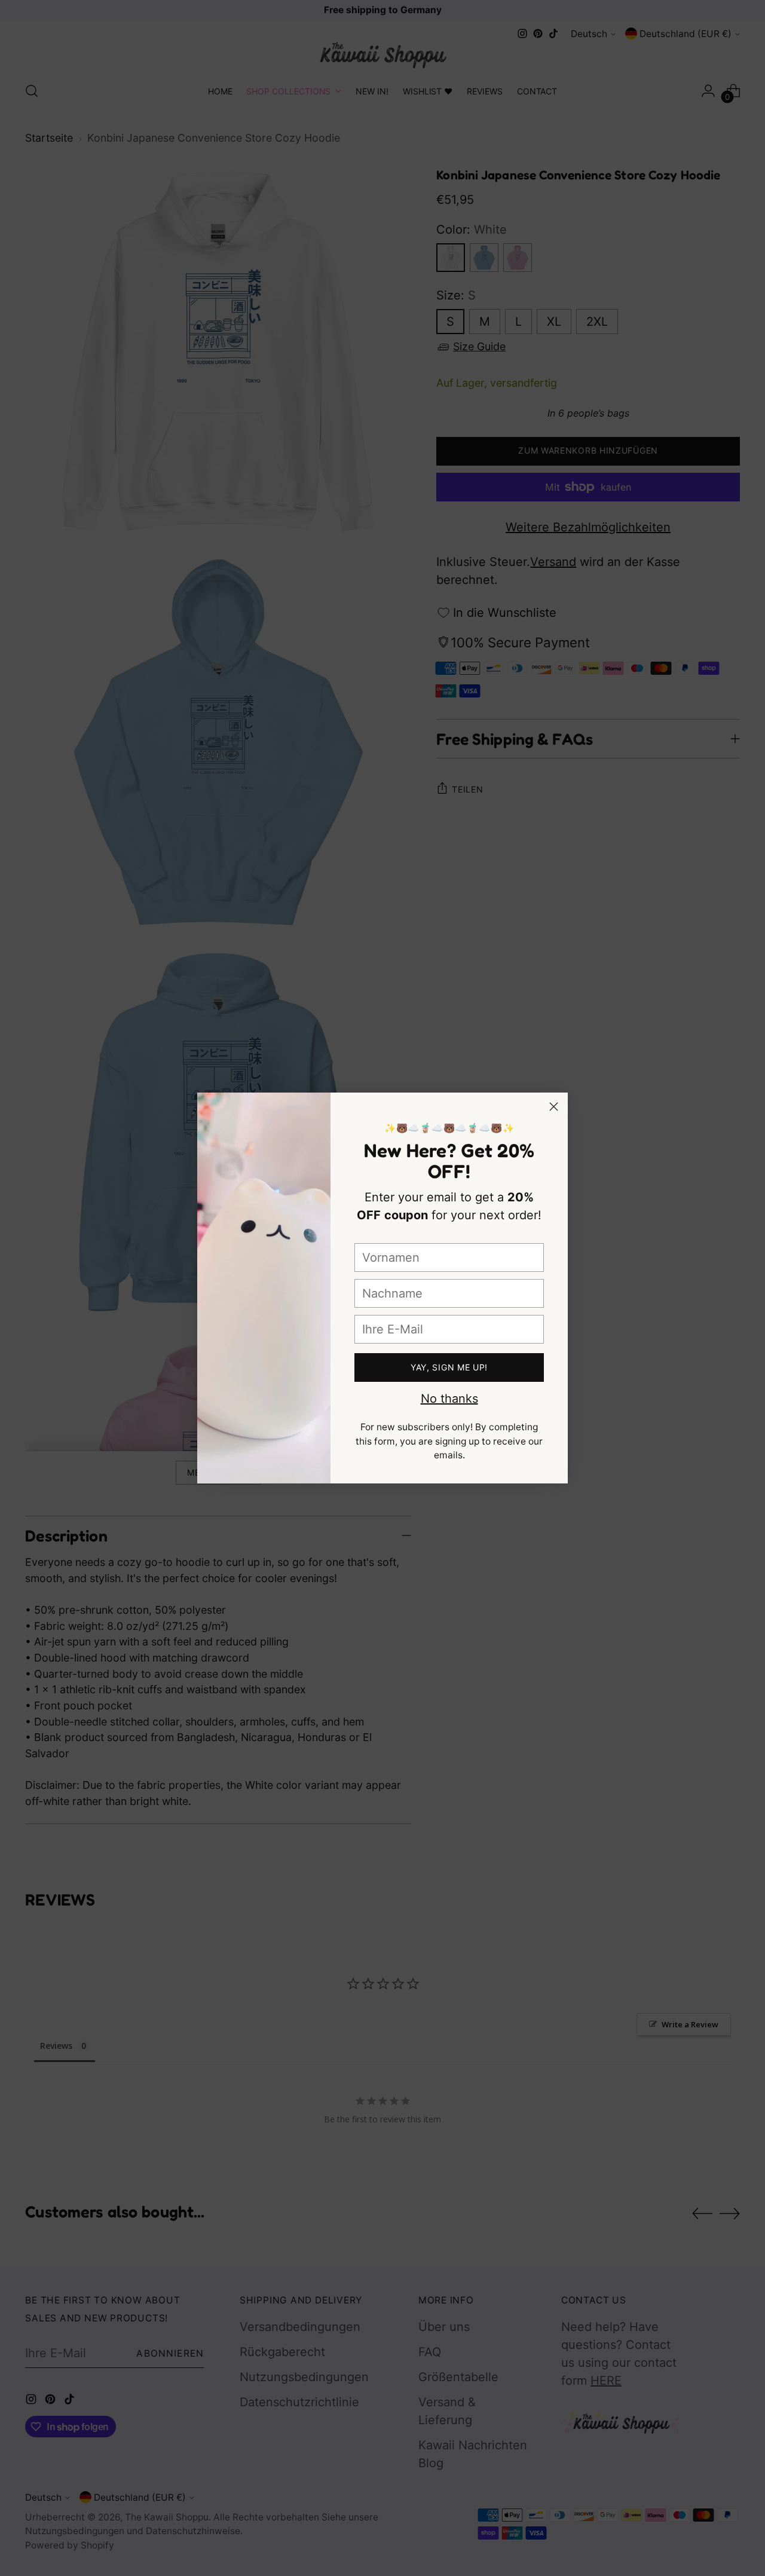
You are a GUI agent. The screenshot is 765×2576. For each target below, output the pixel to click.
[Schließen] (554, 1107)
